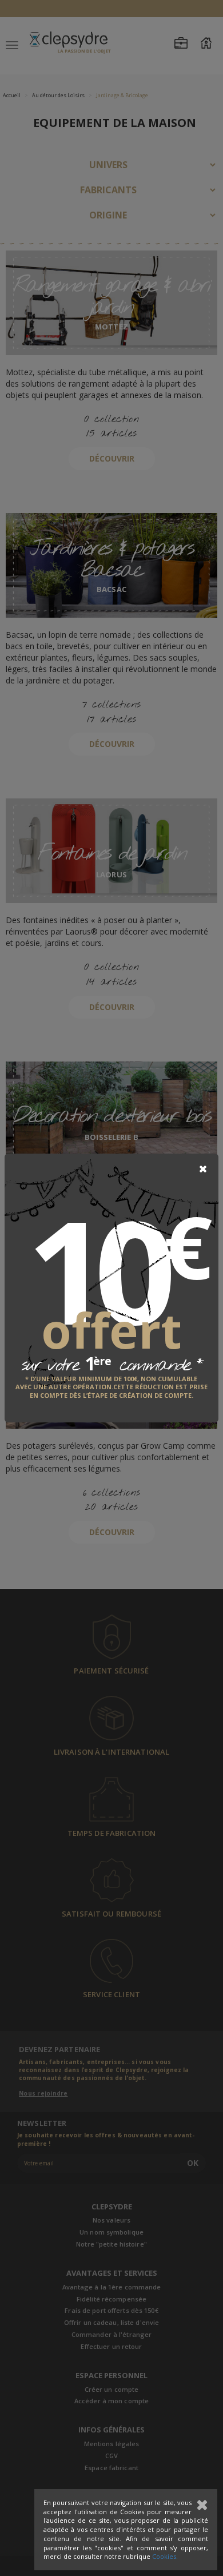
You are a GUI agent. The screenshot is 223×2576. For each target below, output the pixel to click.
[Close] (203, 1169)
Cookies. (165, 2556)
